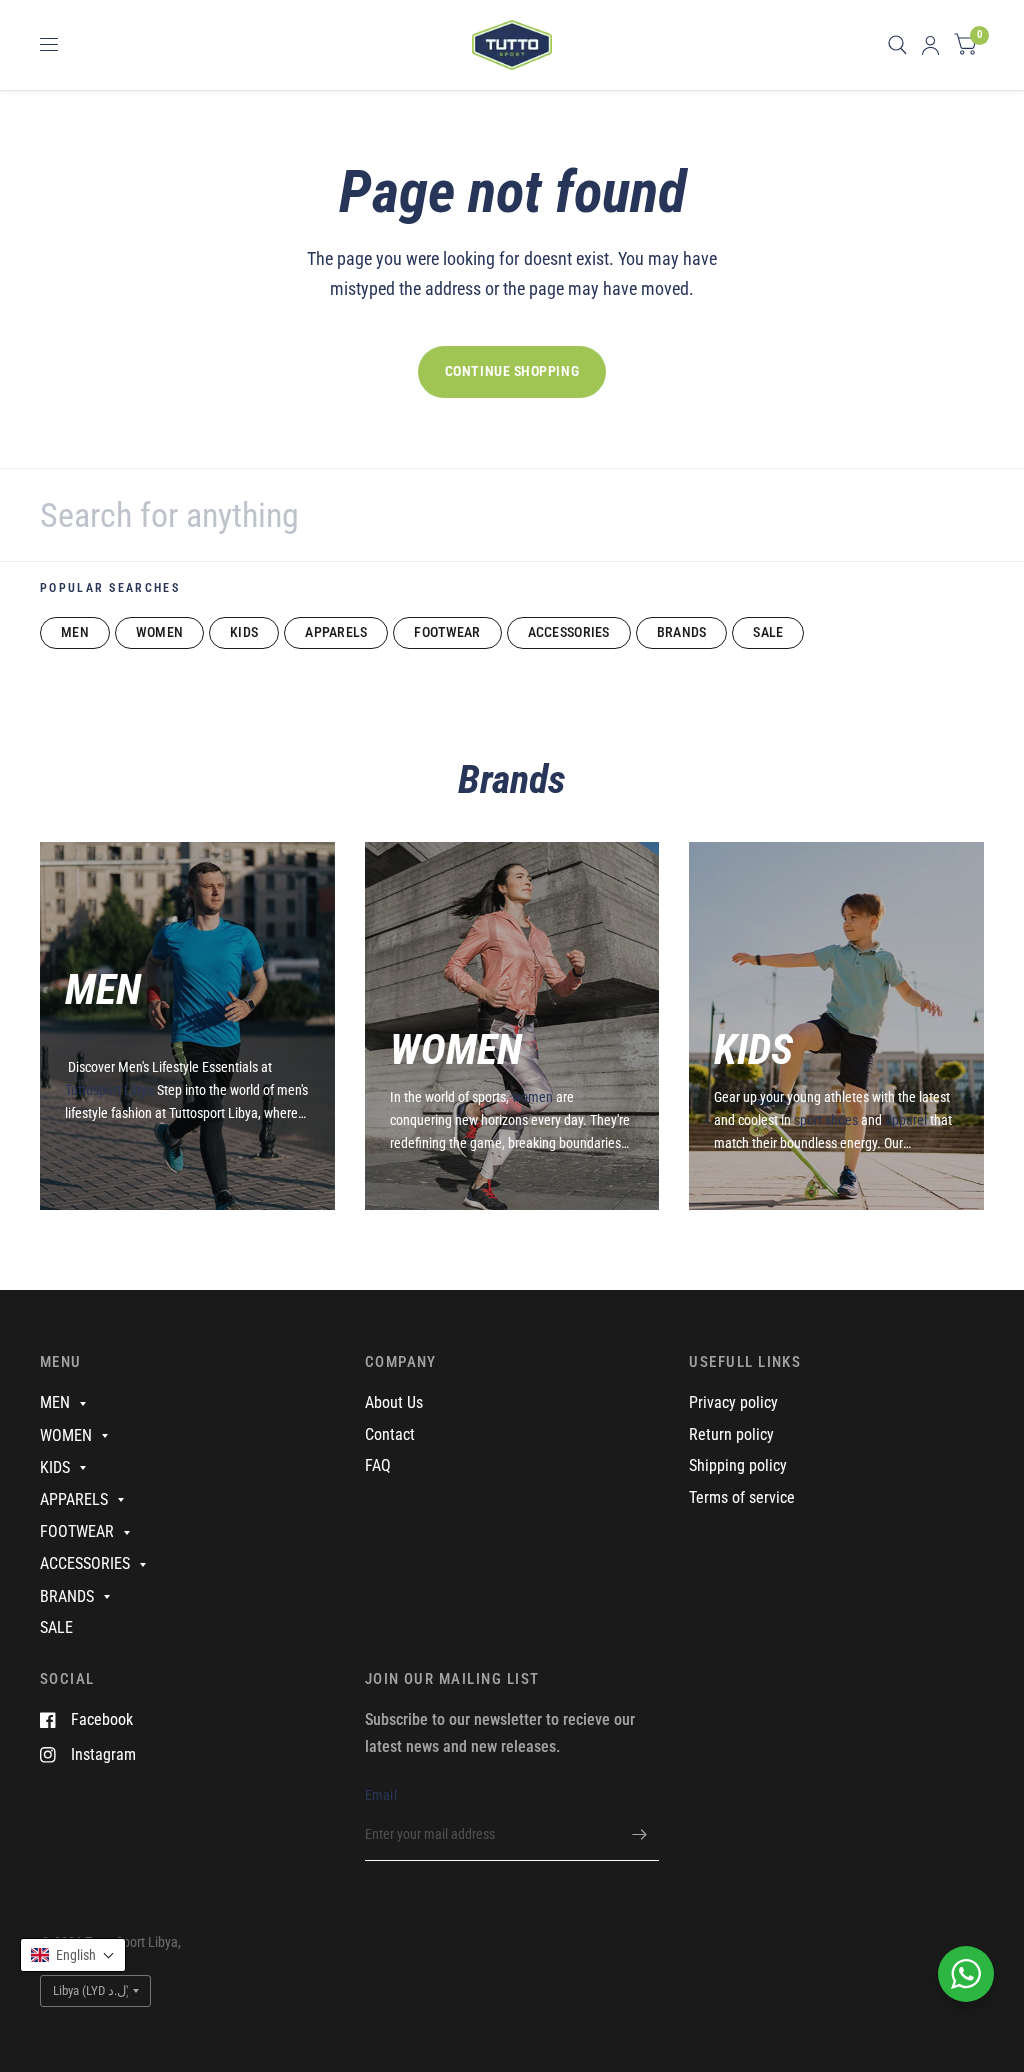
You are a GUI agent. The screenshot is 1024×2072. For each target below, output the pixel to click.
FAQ (378, 1465)
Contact (390, 1434)
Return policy (731, 1434)
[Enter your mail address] (639, 1835)
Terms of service (742, 1497)
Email (381, 1795)
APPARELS (336, 632)
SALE (768, 632)
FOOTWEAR (447, 632)
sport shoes (826, 1120)
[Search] (897, 45)
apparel (906, 1120)
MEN (75, 632)
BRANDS (682, 632)
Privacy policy (733, 1402)
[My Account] (930, 45)
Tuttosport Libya (111, 1090)
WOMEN (159, 632)
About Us (394, 1402)
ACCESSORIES (569, 632)
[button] (73, 1955)
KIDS (244, 632)
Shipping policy (738, 1465)
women (532, 1097)
